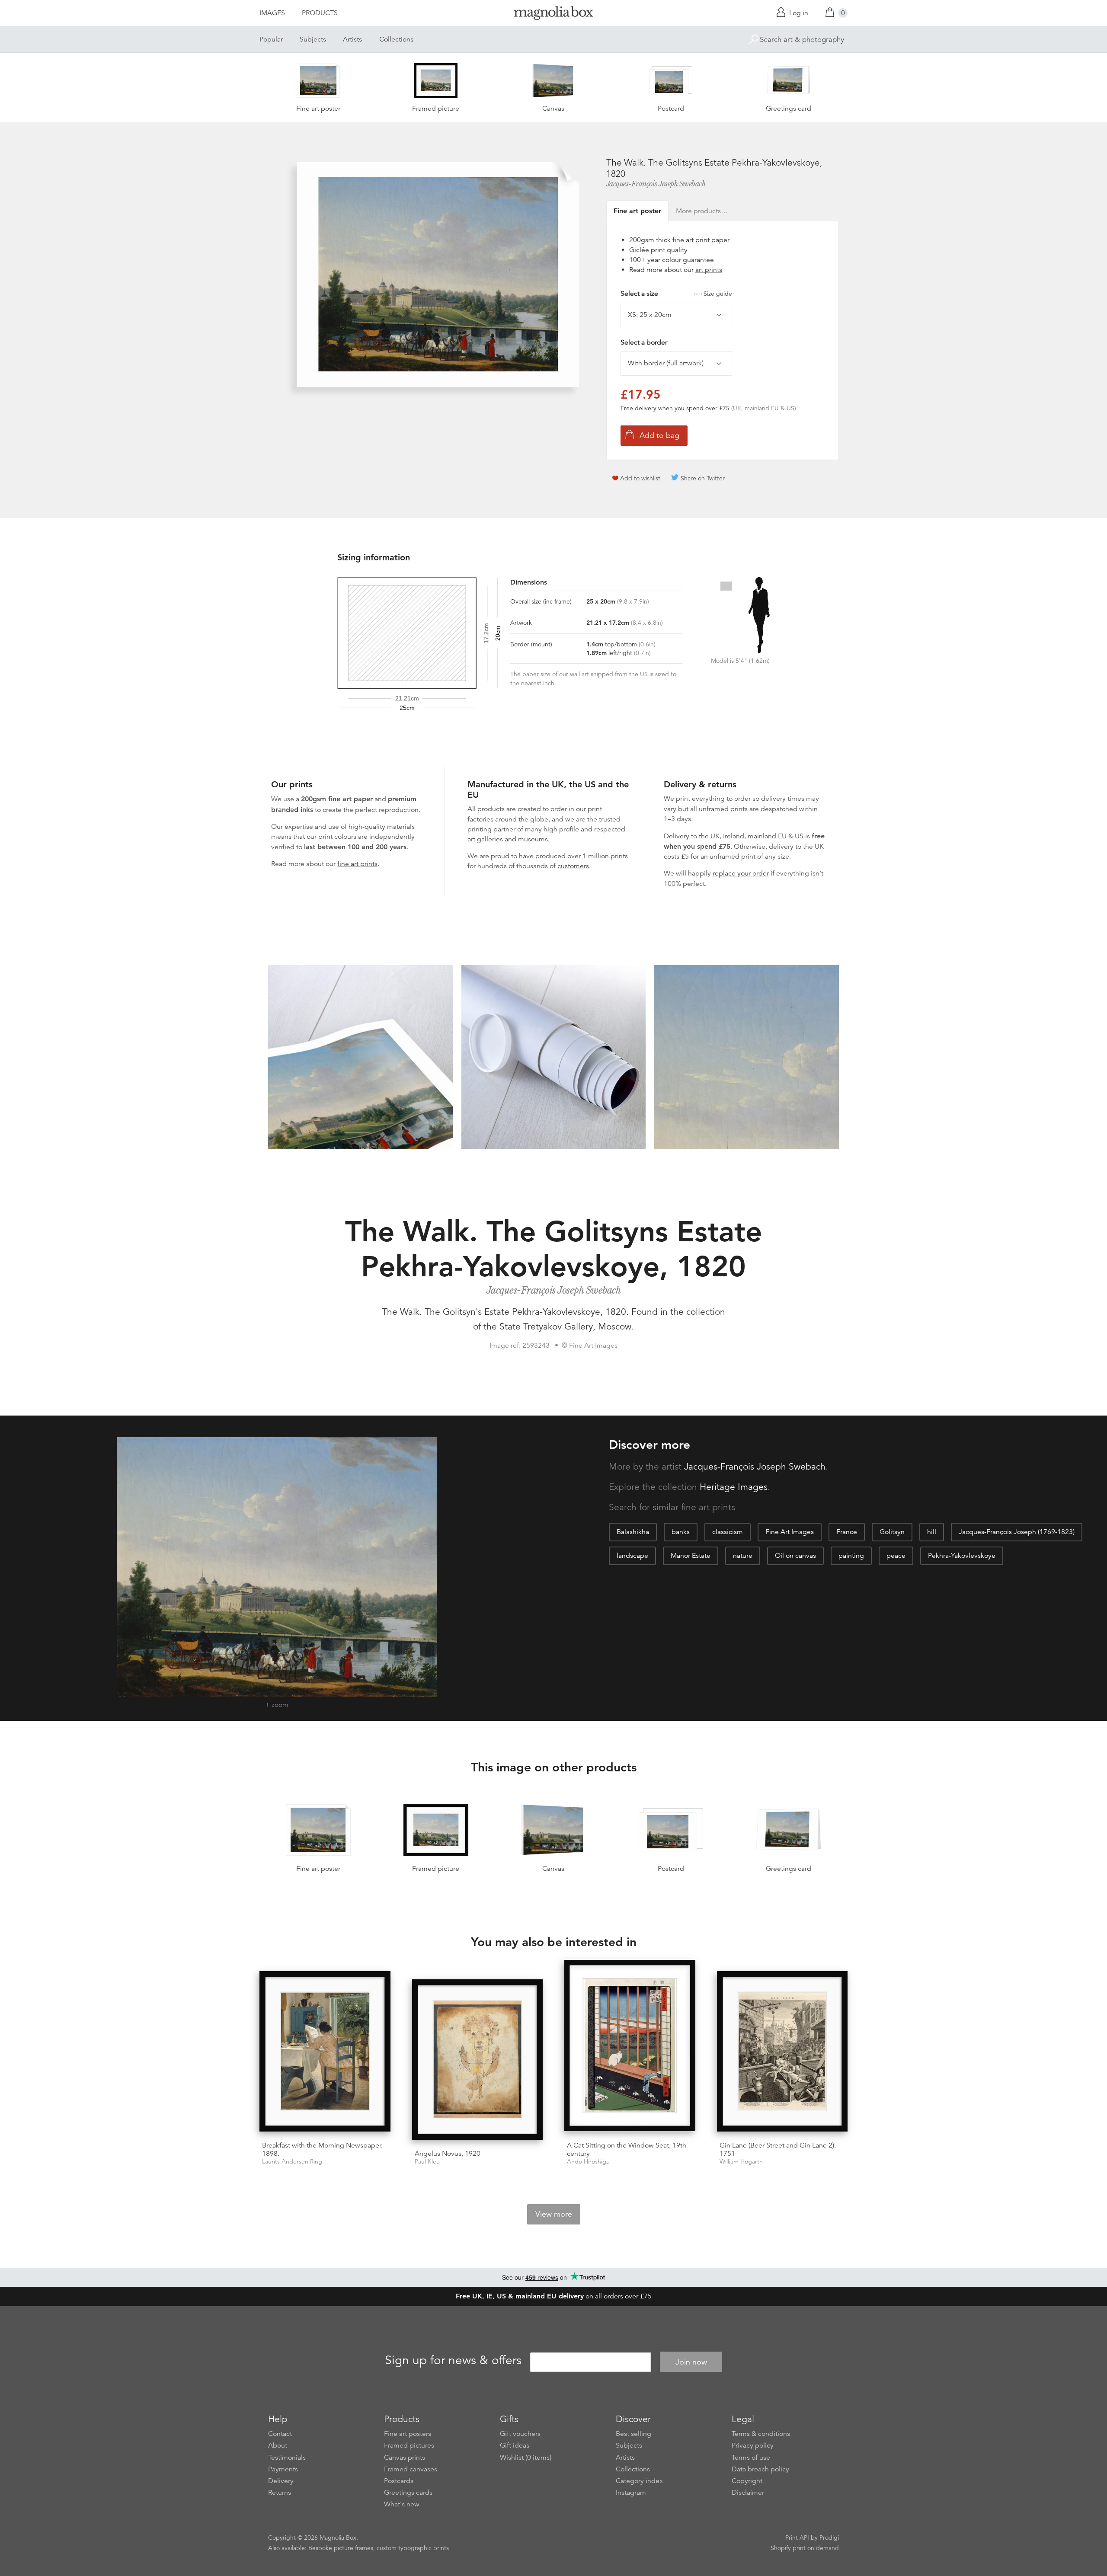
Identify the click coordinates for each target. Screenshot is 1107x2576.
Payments (283, 2469)
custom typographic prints (413, 2548)
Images (272, 13)
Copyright (747, 2481)
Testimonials (287, 2458)
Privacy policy (753, 2445)
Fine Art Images (790, 1532)
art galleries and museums (508, 839)
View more (554, 2214)
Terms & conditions (761, 2434)
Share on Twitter (703, 478)
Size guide (718, 294)
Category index (639, 2481)
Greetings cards (408, 2493)
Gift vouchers (520, 2434)
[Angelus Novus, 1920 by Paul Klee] (478, 2061)
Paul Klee (427, 2162)
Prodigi (829, 2538)
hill (932, 1532)
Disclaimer (748, 2493)
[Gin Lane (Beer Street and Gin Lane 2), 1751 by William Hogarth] (782, 2053)
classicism (728, 1532)
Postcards (399, 2481)
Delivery (677, 836)
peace (896, 1556)
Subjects (313, 39)
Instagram (631, 2493)
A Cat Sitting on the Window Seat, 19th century (627, 2149)
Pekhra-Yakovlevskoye (962, 1556)
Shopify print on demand (805, 2548)
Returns (280, 2493)
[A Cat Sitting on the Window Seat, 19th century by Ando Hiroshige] (630, 2047)
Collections (396, 39)
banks (681, 1532)
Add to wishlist (640, 478)
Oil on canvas (795, 1556)
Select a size (676, 294)
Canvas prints (405, 2458)
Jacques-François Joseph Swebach (656, 184)
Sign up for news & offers (453, 2361)
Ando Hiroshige (588, 2162)
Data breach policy (760, 2469)
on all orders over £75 (554, 2296)
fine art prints (357, 864)
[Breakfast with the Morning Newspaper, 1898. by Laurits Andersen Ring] (325, 2053)
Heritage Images (734, 1487)
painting (851, 1556)
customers (573, 866)
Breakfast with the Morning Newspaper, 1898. (322, 2149)
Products (320, 13)
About (278, 2445)
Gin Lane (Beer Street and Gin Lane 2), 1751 (778, 2149)
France (847, 1532)
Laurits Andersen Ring (292, 2162)
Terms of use (751, 2458)
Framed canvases (411, 2469)
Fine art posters (408, 2434)
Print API (797, 2538)
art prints (709, 270)
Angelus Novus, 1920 (448, 2154)
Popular (271, 39)
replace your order (741, 873)
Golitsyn (892, 1532)
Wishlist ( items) (526, 2458)
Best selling (633, 2434)
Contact (280, 2434)
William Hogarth (741, 2162)
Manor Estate (691, 1556)
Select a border (644, 342)
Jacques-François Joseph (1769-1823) (1017, 1532)
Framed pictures (409, 2445)
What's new (402, 2504)
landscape (632, 1556)
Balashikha (633, 1532)
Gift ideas (515, 2445)
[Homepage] (553, 14)
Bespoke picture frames (341, 2548)
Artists (352, 39)
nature (743, 1556)
